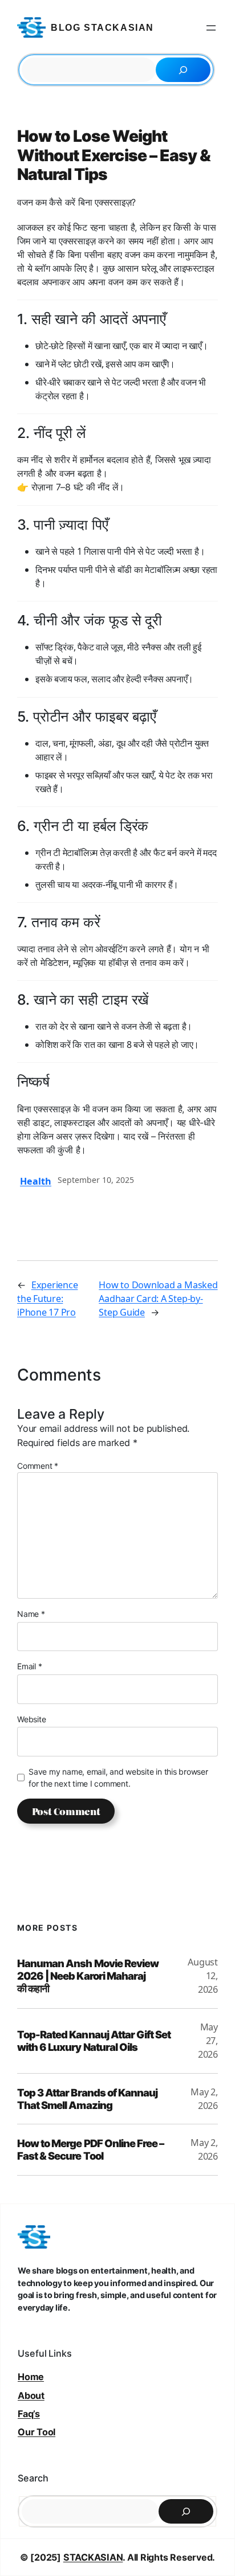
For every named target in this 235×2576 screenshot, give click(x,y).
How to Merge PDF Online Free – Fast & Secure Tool (90, 2149)
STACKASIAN (93, 2557)
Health (36, 1181)
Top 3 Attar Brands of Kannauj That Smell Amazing (87, 2099)
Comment (38, 1466)
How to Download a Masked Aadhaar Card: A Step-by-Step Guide (158, 1299)
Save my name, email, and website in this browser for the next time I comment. (118, 1778)
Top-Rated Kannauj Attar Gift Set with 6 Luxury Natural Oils (94, 2041)
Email (29, 1666)
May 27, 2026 (208, 2041)
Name (31, 1614)
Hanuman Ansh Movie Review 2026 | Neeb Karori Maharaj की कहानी (88, 1976)
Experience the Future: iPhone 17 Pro (47, 1299)
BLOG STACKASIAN (102, 28)
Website (31, 1719)
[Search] (183, 70)
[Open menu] (211, 28)
